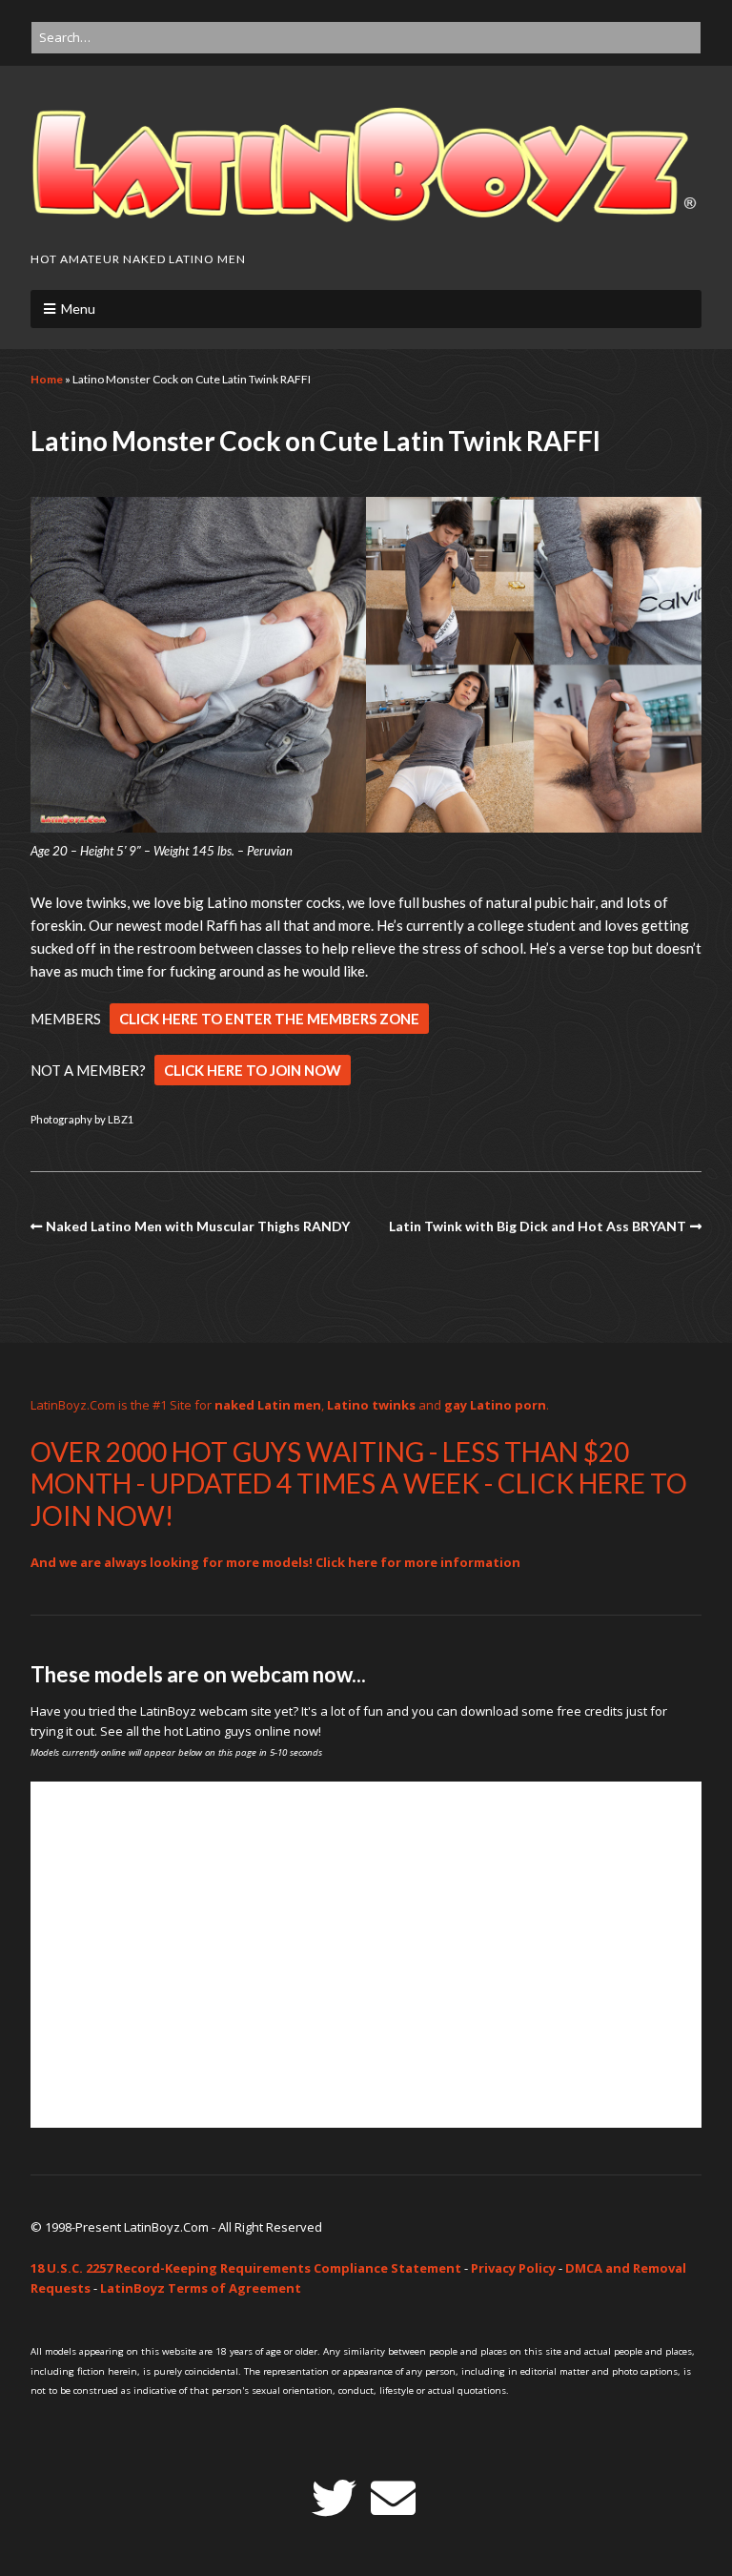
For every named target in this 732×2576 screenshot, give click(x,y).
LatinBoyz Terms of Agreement (201, 2288)
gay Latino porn (495, 1405)
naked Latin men (268, 1405)
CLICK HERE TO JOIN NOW (253, 1070)
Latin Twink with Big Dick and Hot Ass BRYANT (538, 1226)
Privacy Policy (513, 2268)
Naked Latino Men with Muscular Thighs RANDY (198, 1226)
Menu (78, 309)
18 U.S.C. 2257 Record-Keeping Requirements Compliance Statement (246, 2268)
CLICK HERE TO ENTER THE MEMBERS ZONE (269, 1019)
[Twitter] (334, 2498)
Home (47, 379)
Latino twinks (371, 1405)
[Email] (393, 2498)
